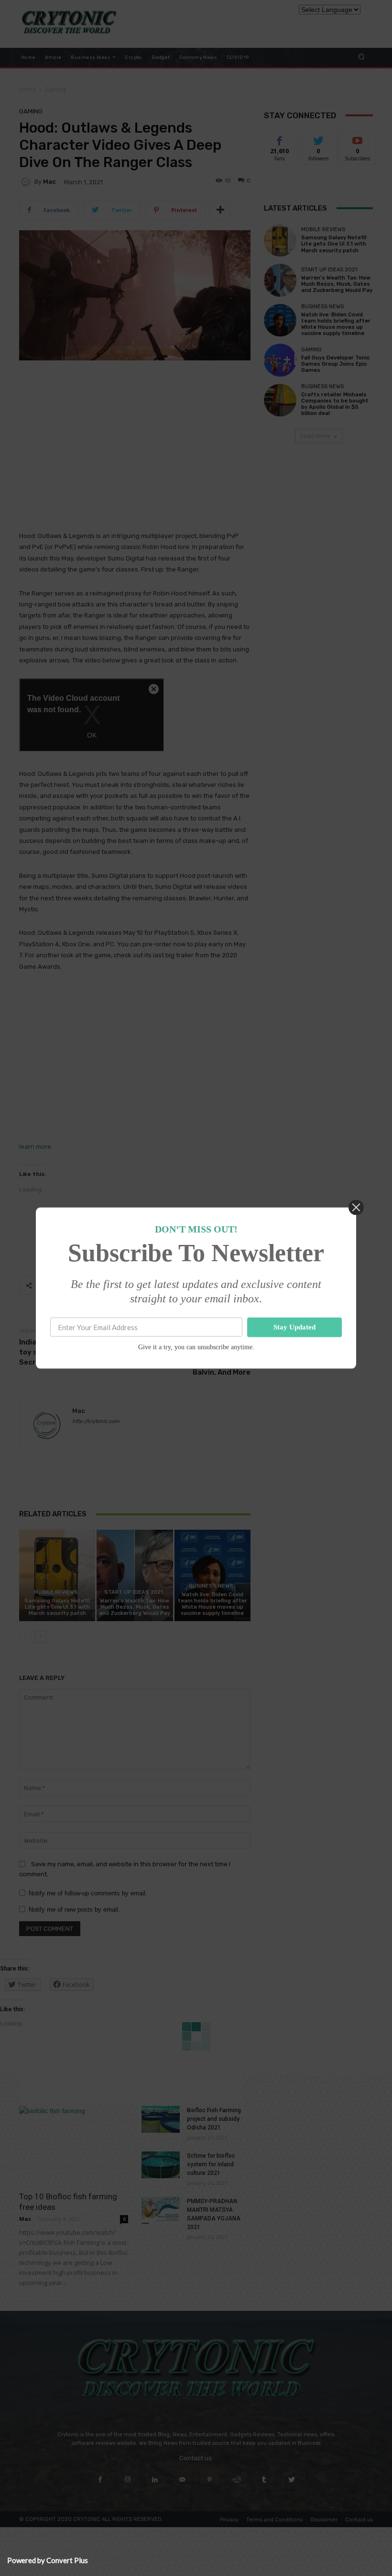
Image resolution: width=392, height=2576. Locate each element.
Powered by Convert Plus (48, 2560)
